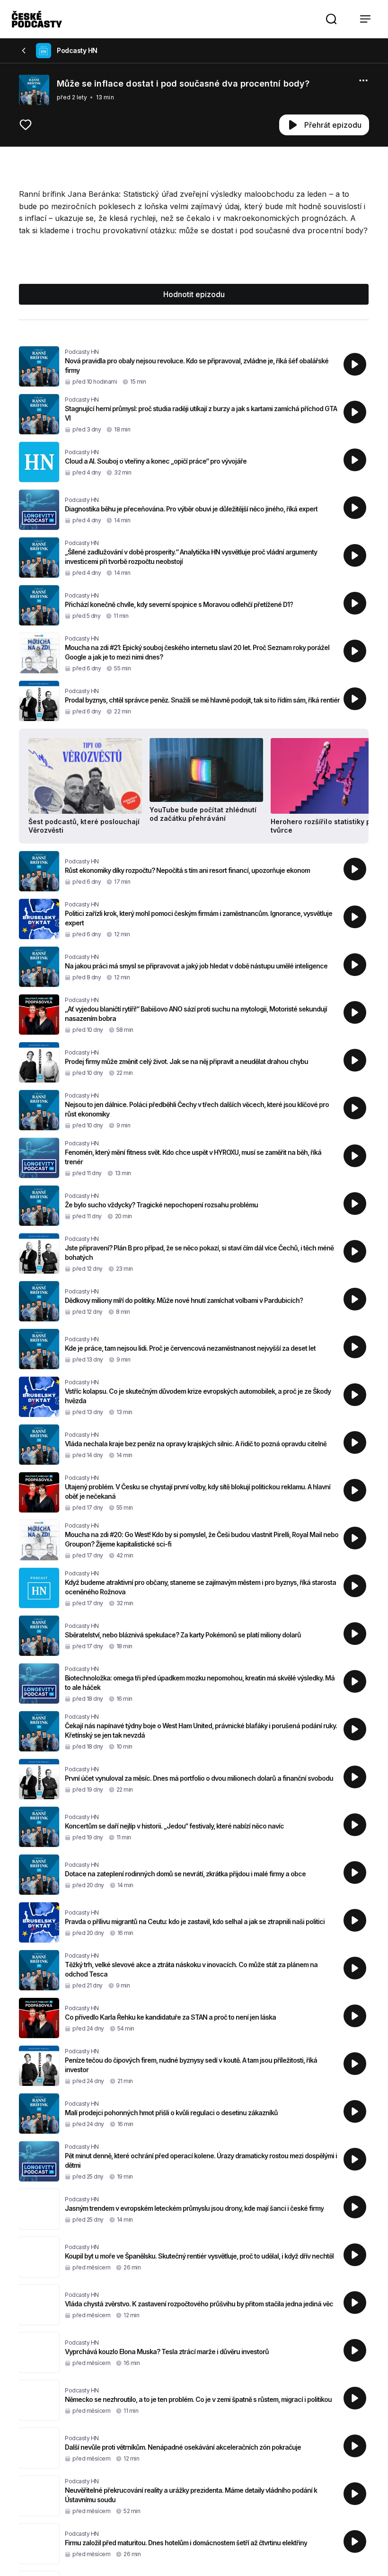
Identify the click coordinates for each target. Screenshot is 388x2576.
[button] (331, 19)
